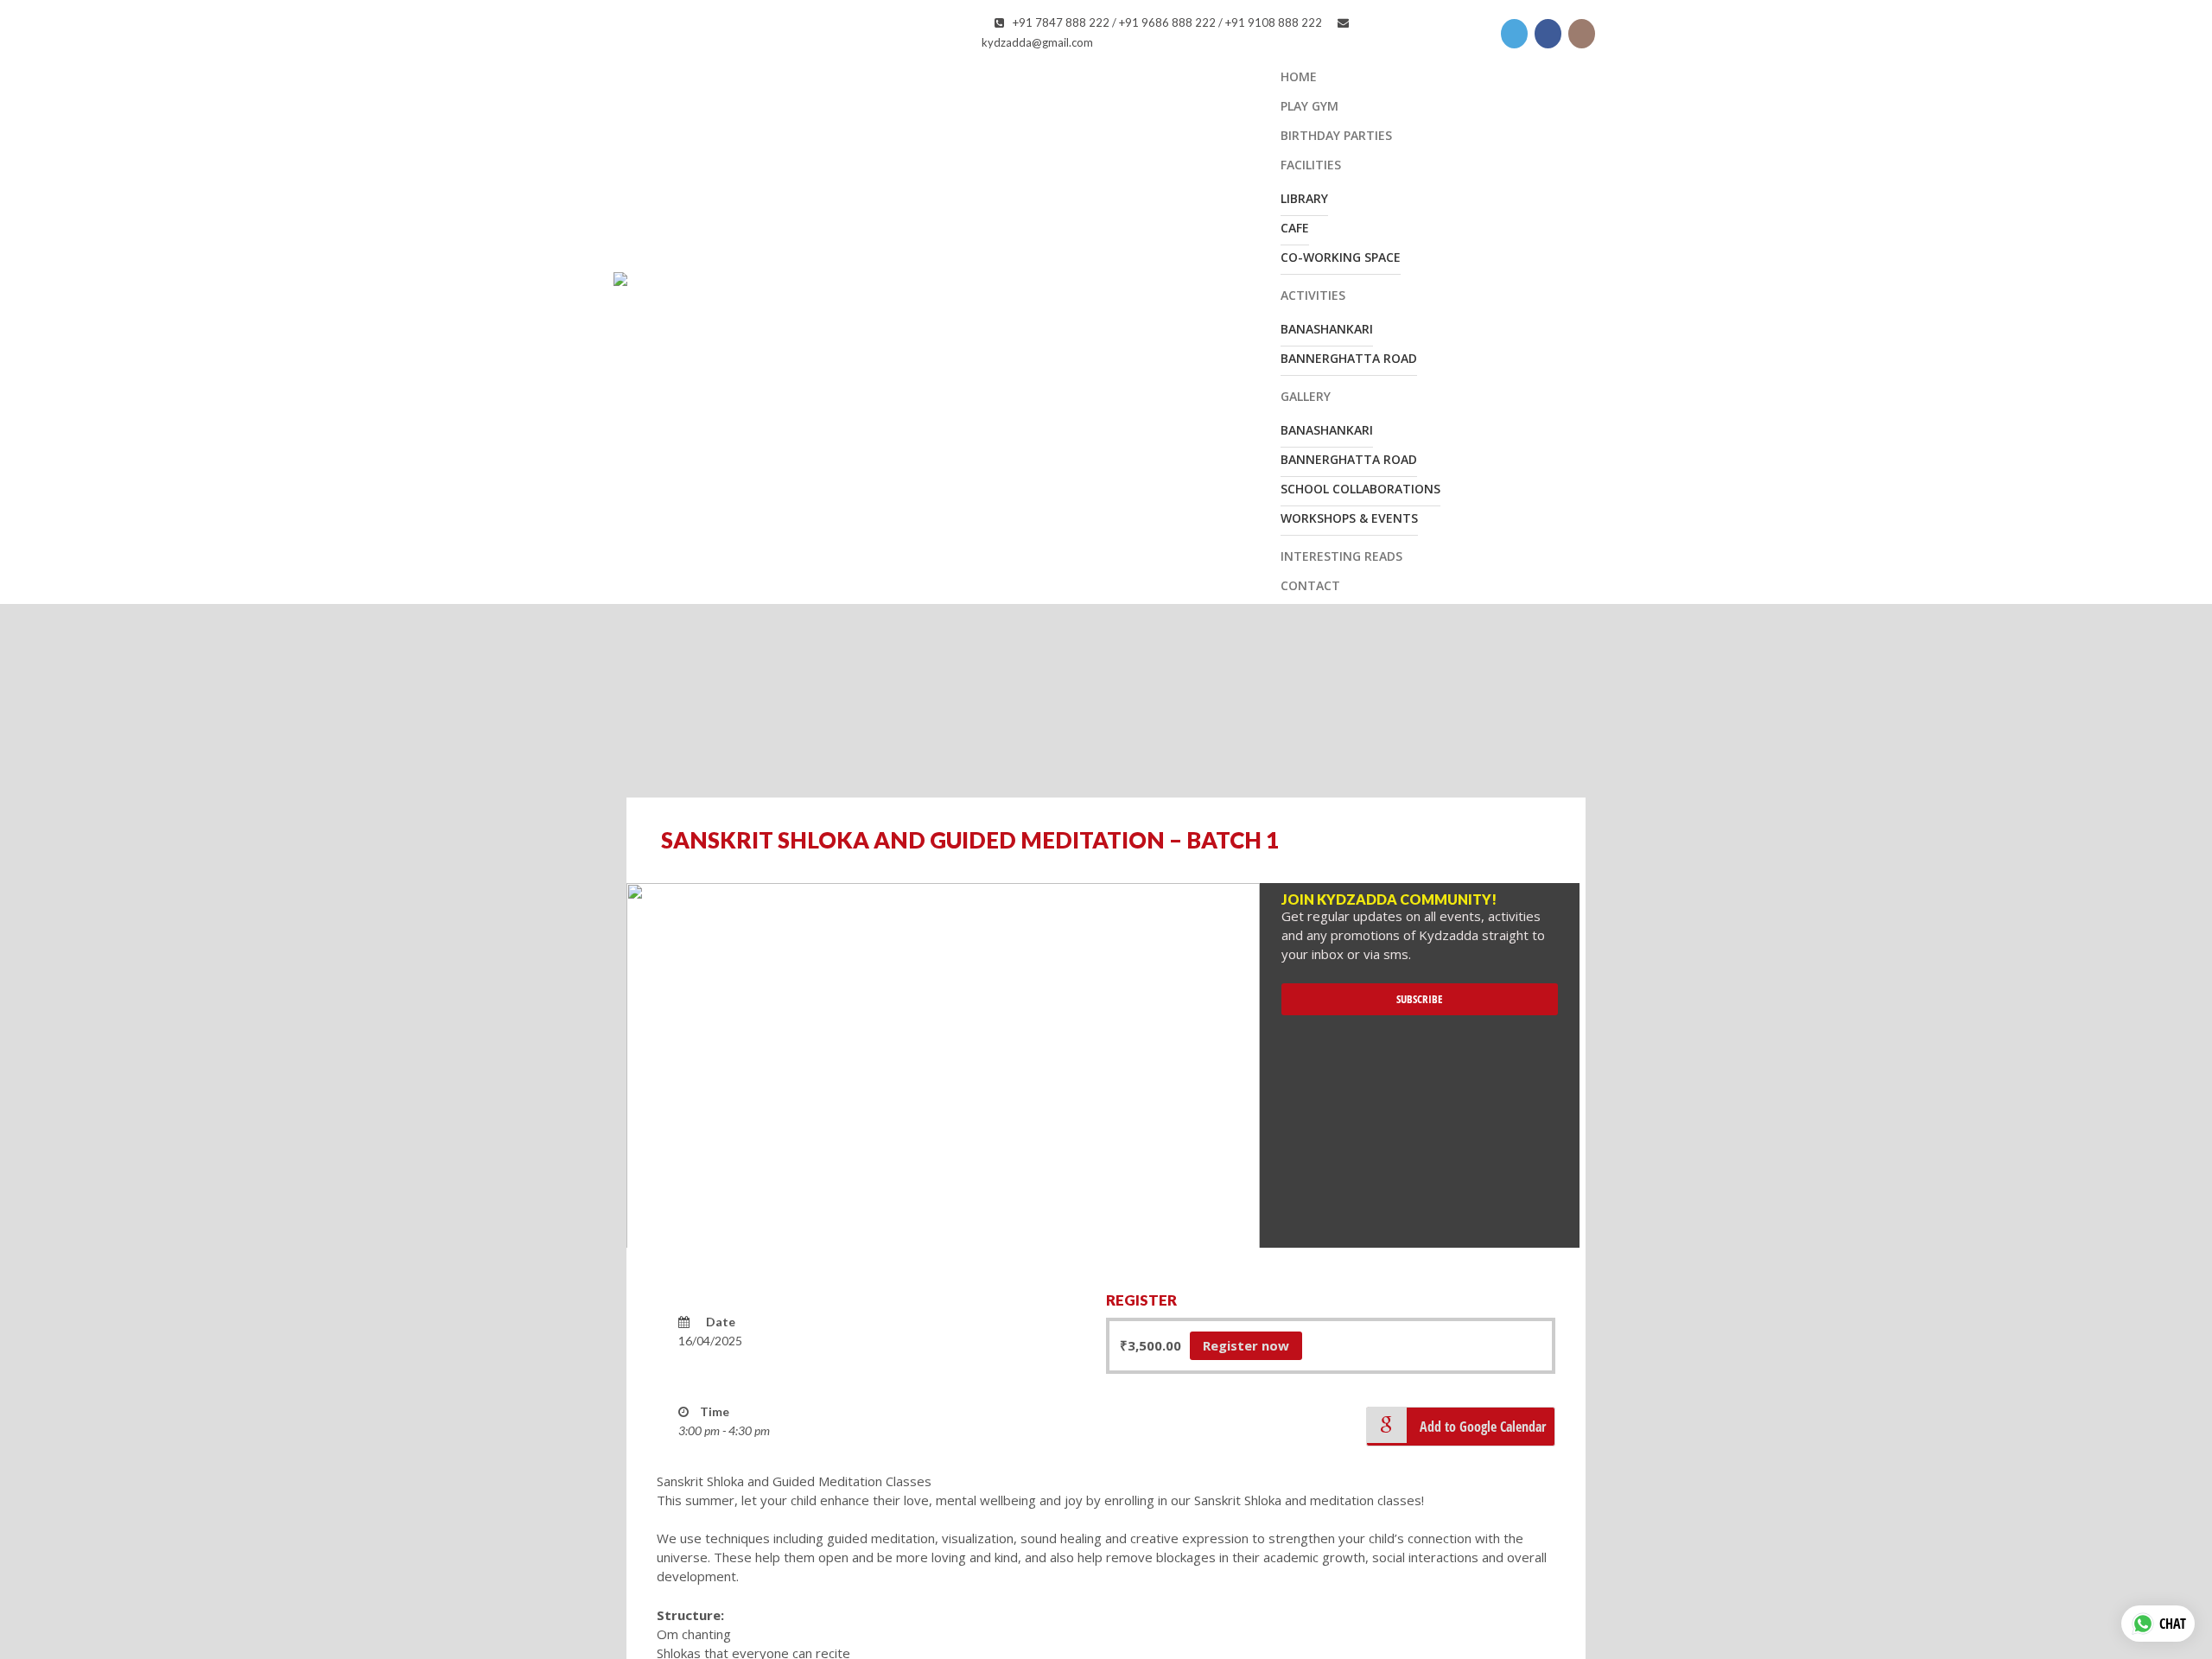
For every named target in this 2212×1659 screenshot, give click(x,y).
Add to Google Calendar (1483, 1427)
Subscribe (1420, 999)
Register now (1246, 1345)
